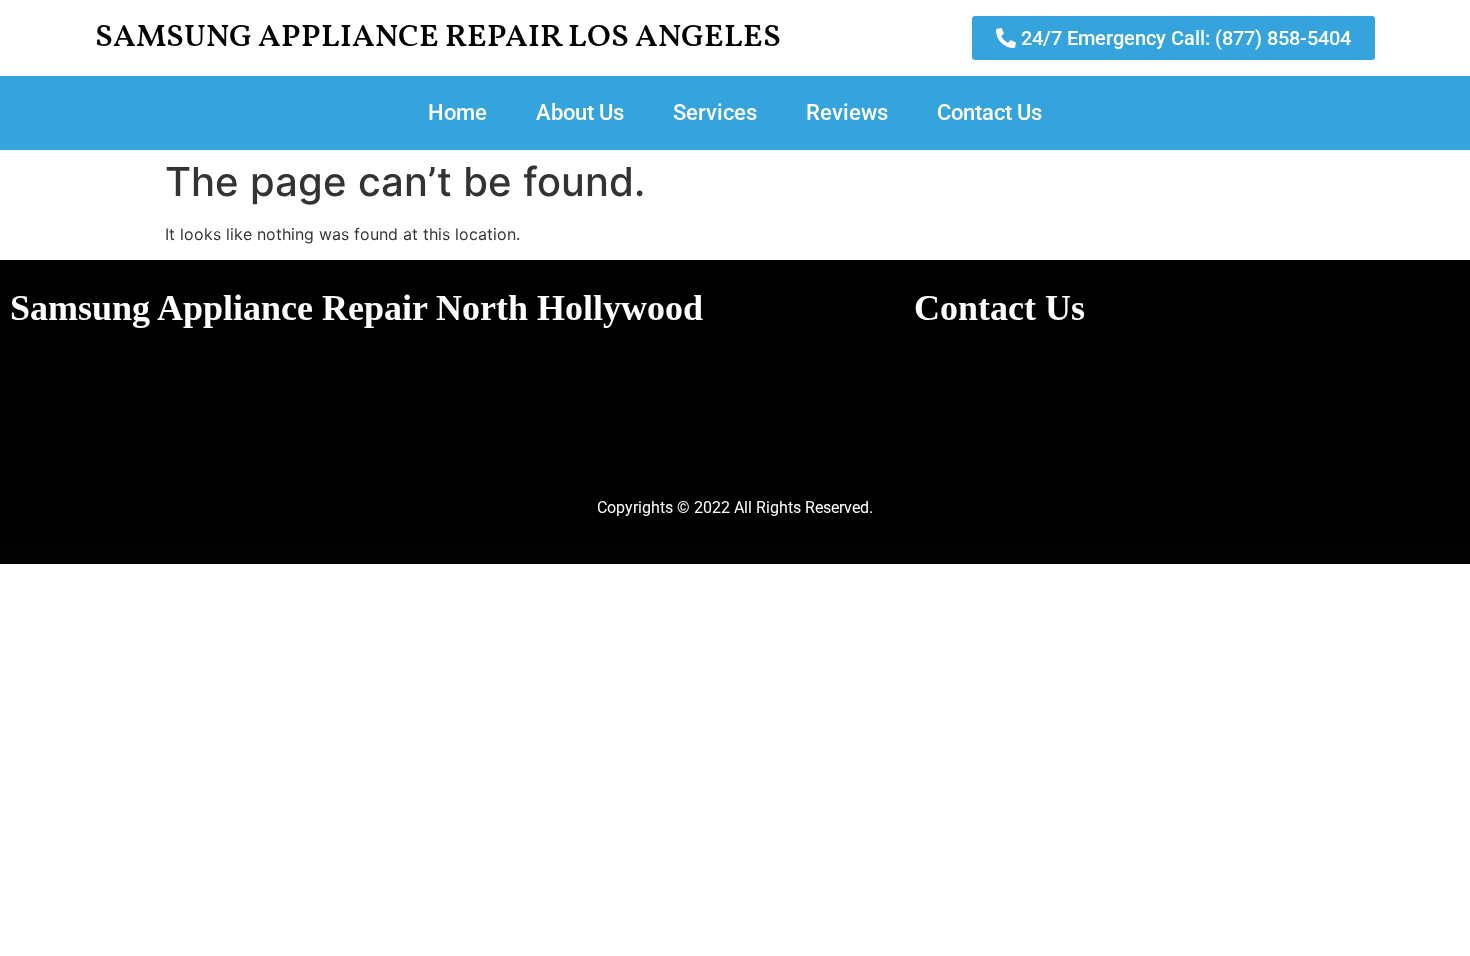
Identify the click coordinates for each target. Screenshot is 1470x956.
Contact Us (989, 112)
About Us (580, 112)
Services (715, 112)
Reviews (847, 112)
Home (457, 112)
